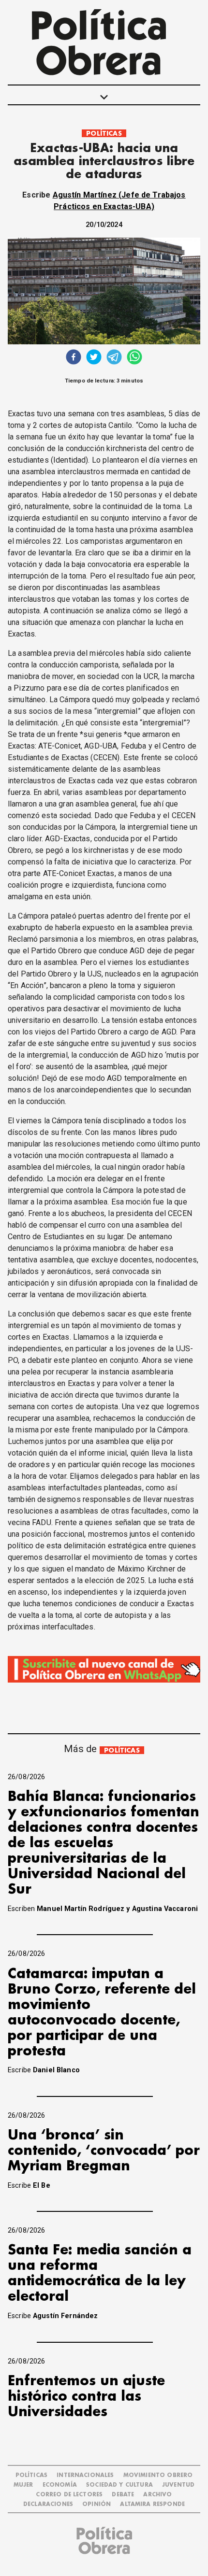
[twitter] (94, 358)
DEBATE (123, 2495)
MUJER (23, 2485)
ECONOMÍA (60, 2485)
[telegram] (114, 358)
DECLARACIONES (48, 2504)
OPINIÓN (97, 2504)
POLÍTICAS (104, 134)
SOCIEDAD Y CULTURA (119, 2485)
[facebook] (74, 358)
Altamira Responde (152, 2504)
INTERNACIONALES (85, 2475)
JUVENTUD (178, 2485)
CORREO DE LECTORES (69, 2495)
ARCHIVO (157, 2495)
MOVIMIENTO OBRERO (158, 2475)
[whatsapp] (134, 358)
